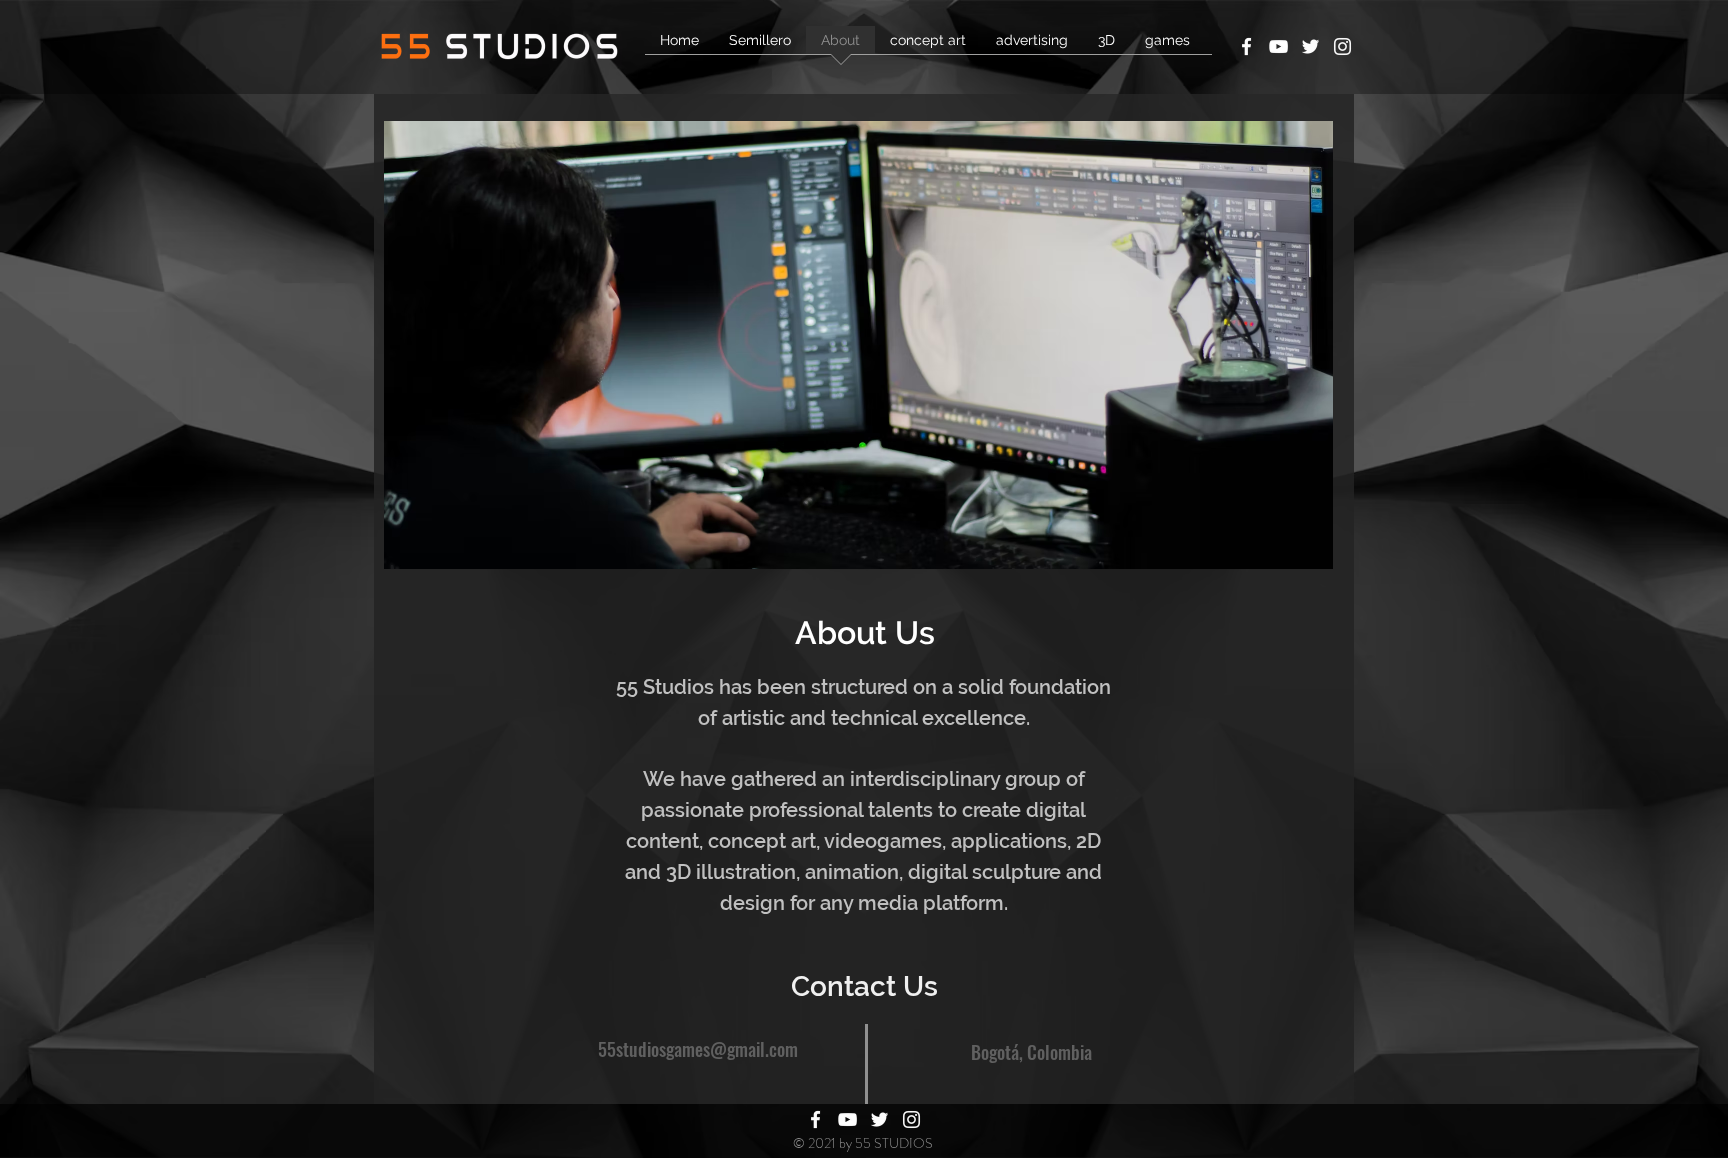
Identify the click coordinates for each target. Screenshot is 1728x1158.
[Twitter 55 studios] (1310, 46)
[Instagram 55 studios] (1342, 46)
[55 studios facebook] (1246, 46)
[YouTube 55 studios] (1278, 46)
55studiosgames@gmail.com (698, 1049)
